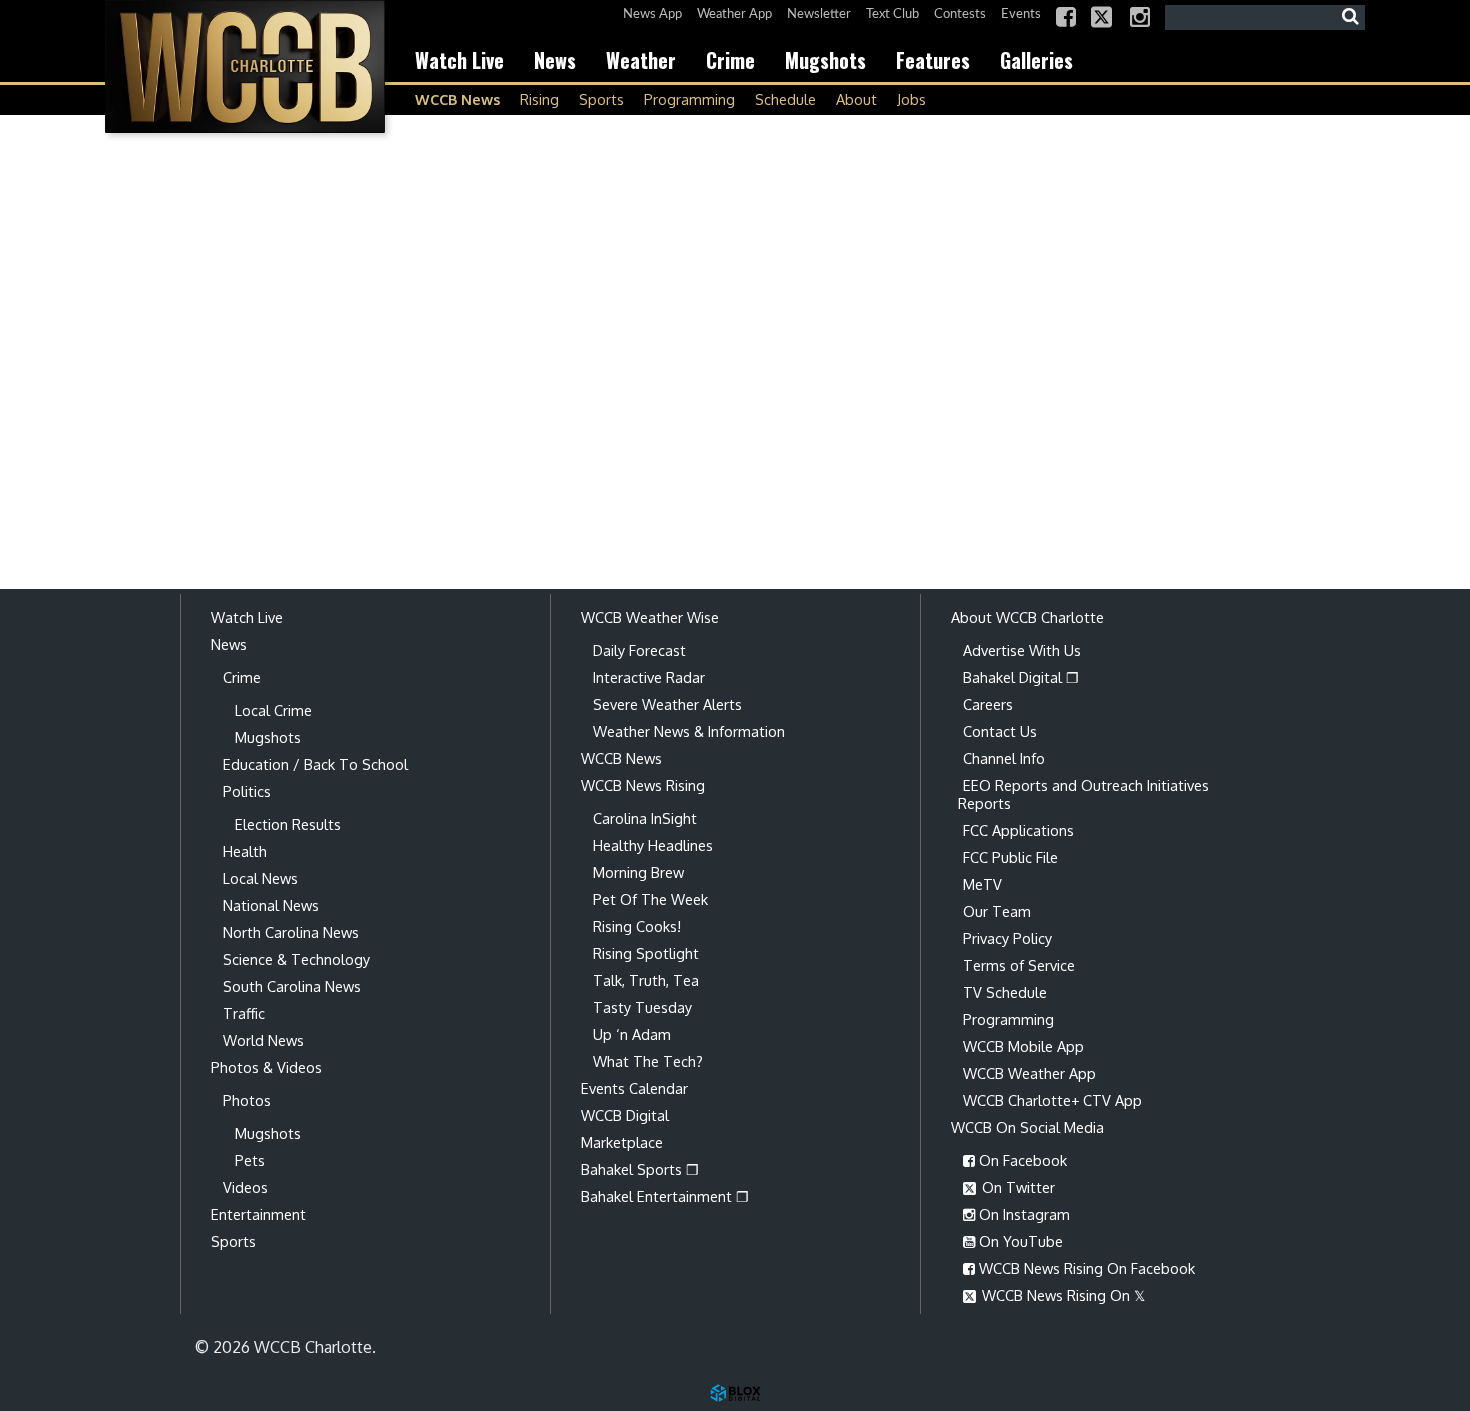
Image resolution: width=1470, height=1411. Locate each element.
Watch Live (459, 60)
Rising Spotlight (646, 953)
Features (933, 60)
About (856, 99)
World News (263, 1040)
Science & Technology (296, 959)
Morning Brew (638, 872)
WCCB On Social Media (1027, 1127)
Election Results (288, 824)
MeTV (982, 884)
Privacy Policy (1007, 938)
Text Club (892, 14)
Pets (250, 1160)
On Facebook (1021, 1160)
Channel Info (1004, 758)
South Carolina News (292, 986)
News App (652, 14)
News (555, 60)
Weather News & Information (689, 731)
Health (245, 851)
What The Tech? (648, 1061)
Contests (960, 14)
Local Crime (273, 710)
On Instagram (1022, 1214)
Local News (260, 878)
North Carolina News (291, 932)
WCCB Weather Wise (650, 617)
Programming (689, 99)
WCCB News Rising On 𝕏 (1061, 1295)
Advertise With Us (1022, 650)
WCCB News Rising (643, 785)
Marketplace (622, 1142)
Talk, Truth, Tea (646, 980)
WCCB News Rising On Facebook (1085, 1268)
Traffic (244, 1013)
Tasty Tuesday (642, 1007)
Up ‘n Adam (632, 1034)
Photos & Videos (266, 1067)
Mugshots (825, 60)
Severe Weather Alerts (667, 704)
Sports (601, 99)
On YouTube (1019, 1241)
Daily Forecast (639, 650)
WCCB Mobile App (1023, 1046)
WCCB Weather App (1029, 1073)
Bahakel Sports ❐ (640, 1169)
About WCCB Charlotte (1027, 617)
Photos (247, 1100)
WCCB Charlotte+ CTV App (1052, 1100)
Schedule (785, 99)
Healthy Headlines (653, 845)
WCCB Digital (625, 1115)
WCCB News (457, 99)
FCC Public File (1010, 857)
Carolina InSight (645, 818)
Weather (641, 60)
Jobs (911, 99)
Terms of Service (1019, 965)
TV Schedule (1005, 992)
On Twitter (1016, 1187)
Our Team (997, 911)
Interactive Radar (649, 677)
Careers (988, 704)
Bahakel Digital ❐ (1021, 677)
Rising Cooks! (637, 926)
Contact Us (1000, 731)
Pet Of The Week (650, 899)
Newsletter (819, 14)
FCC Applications (1018, 830)
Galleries (1036, 60)
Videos (245, 1187)
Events (1021, 14)
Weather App (734, 14)
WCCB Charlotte (245, 66)
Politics (247, 791)
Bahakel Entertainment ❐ (665, 1196)
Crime (730, 60)
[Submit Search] (1350, 17)
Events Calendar (634, 1088)
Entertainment (258, 1214)
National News (271, 905)
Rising (539, 99)
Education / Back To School (315, 764)
